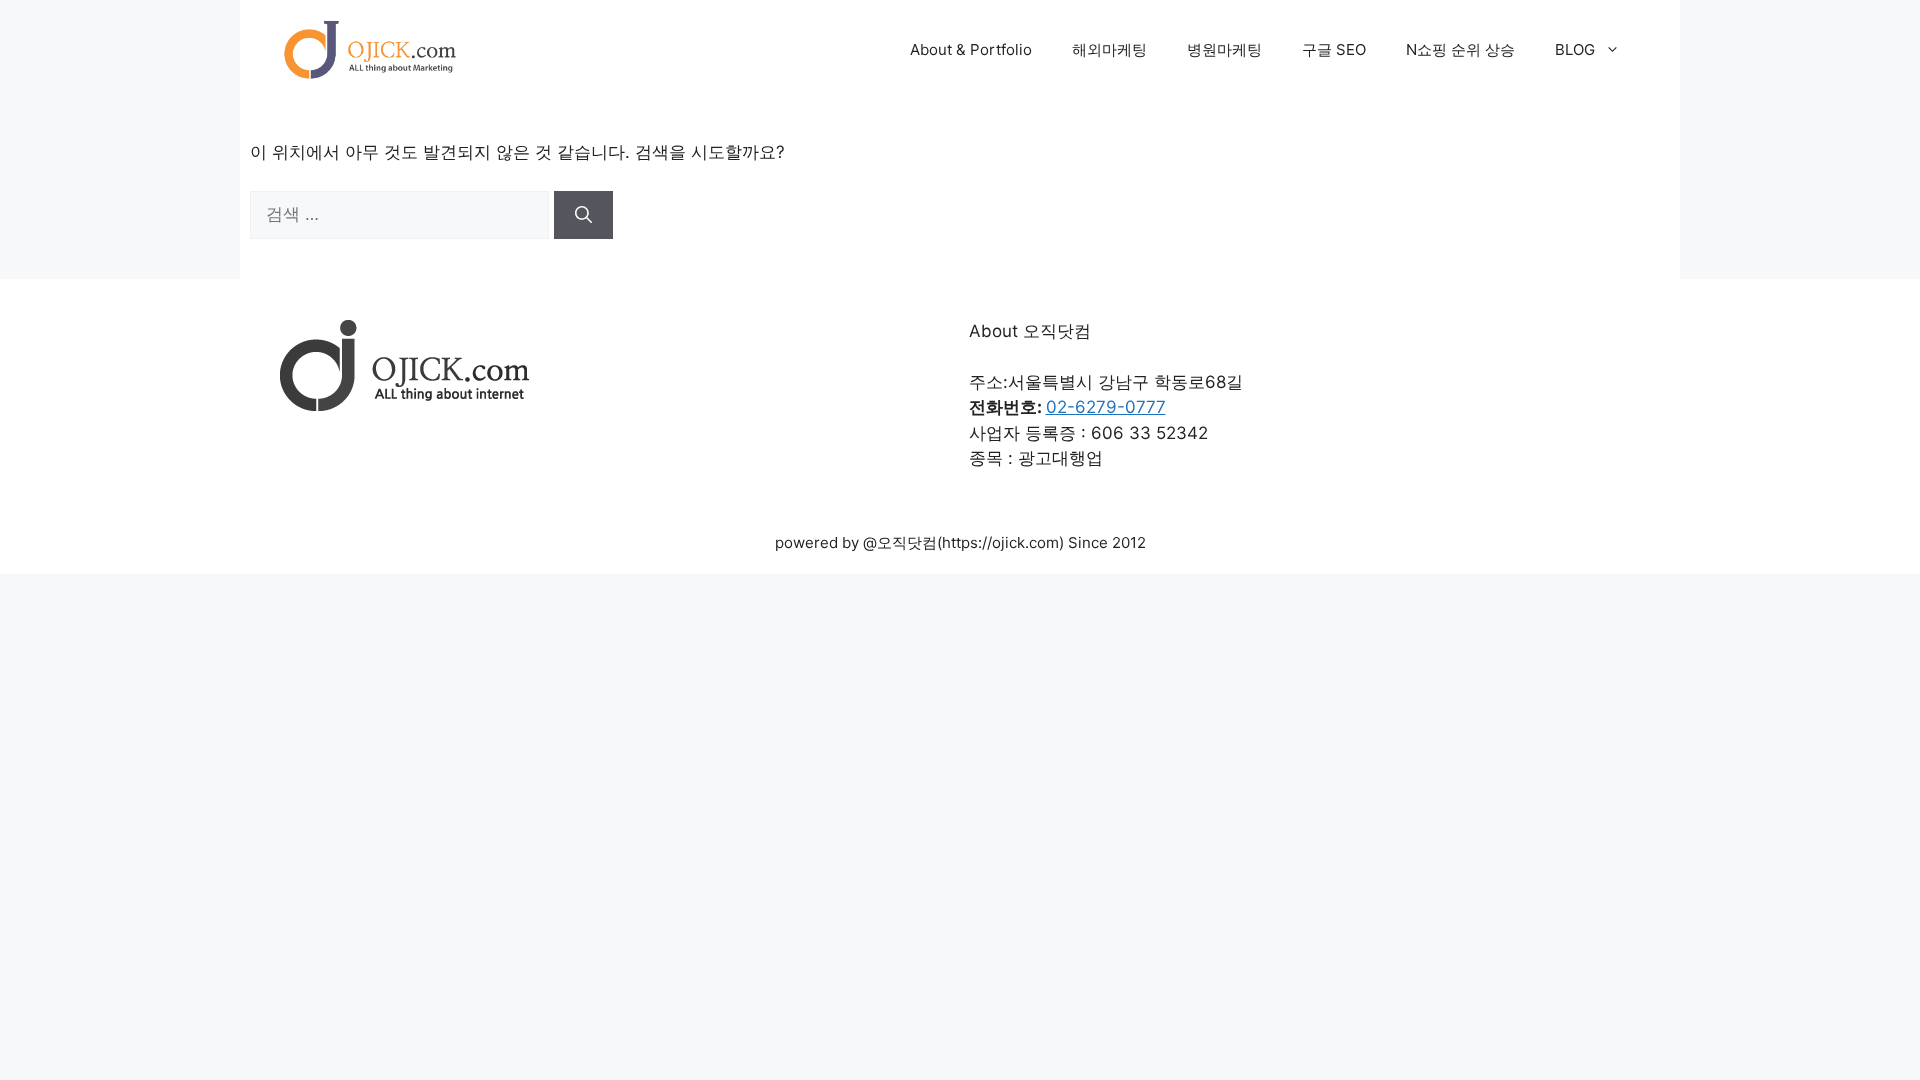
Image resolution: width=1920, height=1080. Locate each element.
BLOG (1575, 49)
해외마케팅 (1109, 49)
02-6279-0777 (1106, 407)
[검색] (583, 215)
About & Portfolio (971, 49)
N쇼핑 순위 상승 (1460, 49)
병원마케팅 (1224, 49)
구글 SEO (1334, 49)
